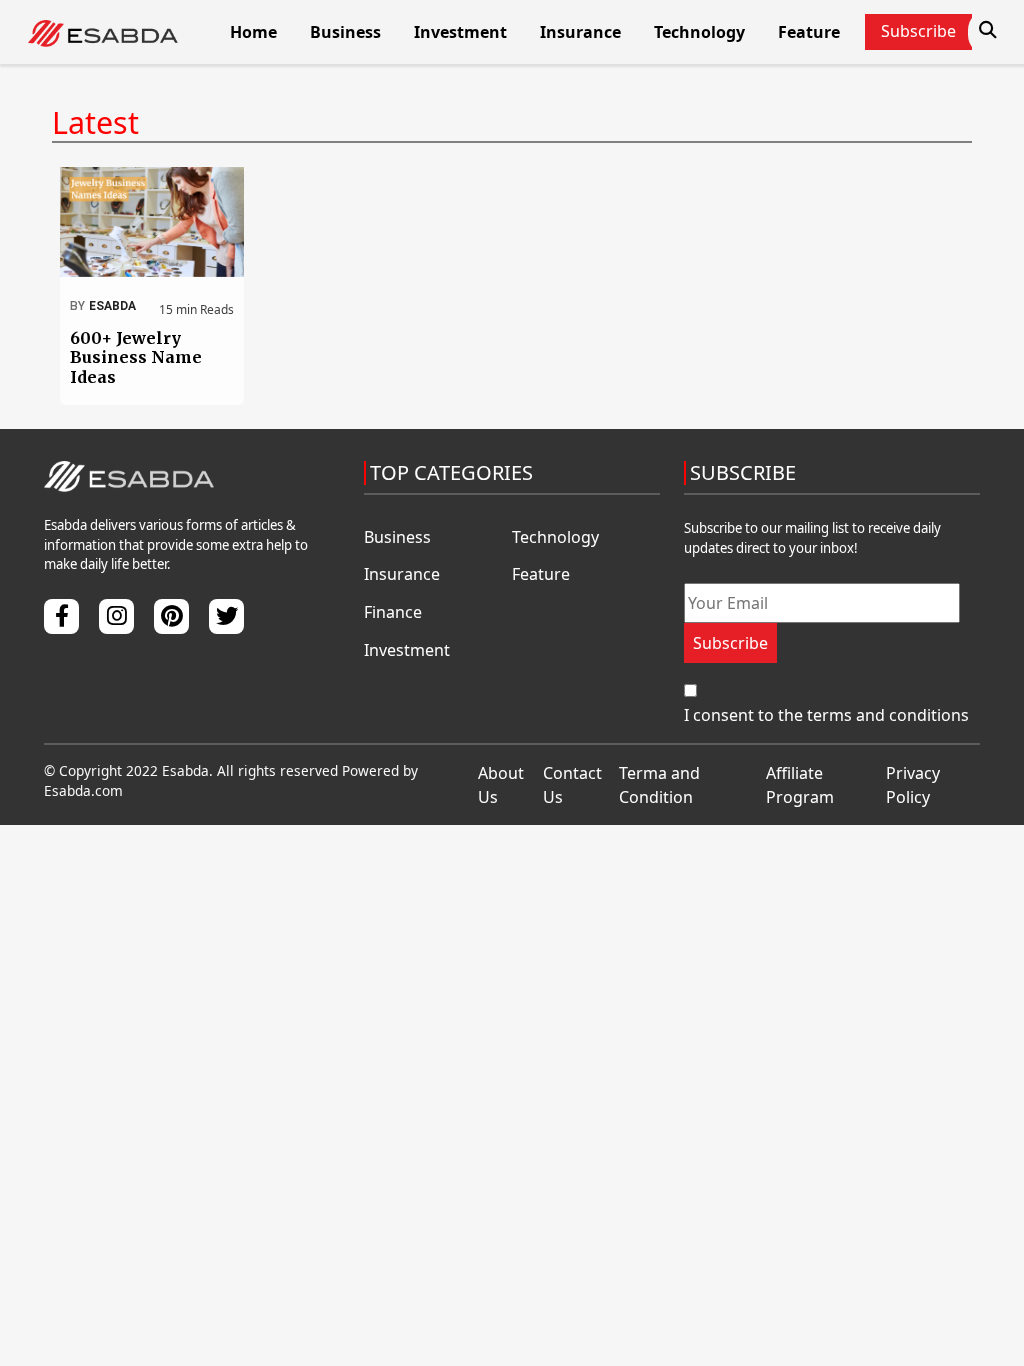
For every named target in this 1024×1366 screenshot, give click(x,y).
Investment (460, 32)
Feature (809, 32)
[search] (988, 30)
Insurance (580, 32)
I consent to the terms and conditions (826, 715)
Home (253, 32)
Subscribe (730, 643)
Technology (699, 32)
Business (345, 32)
